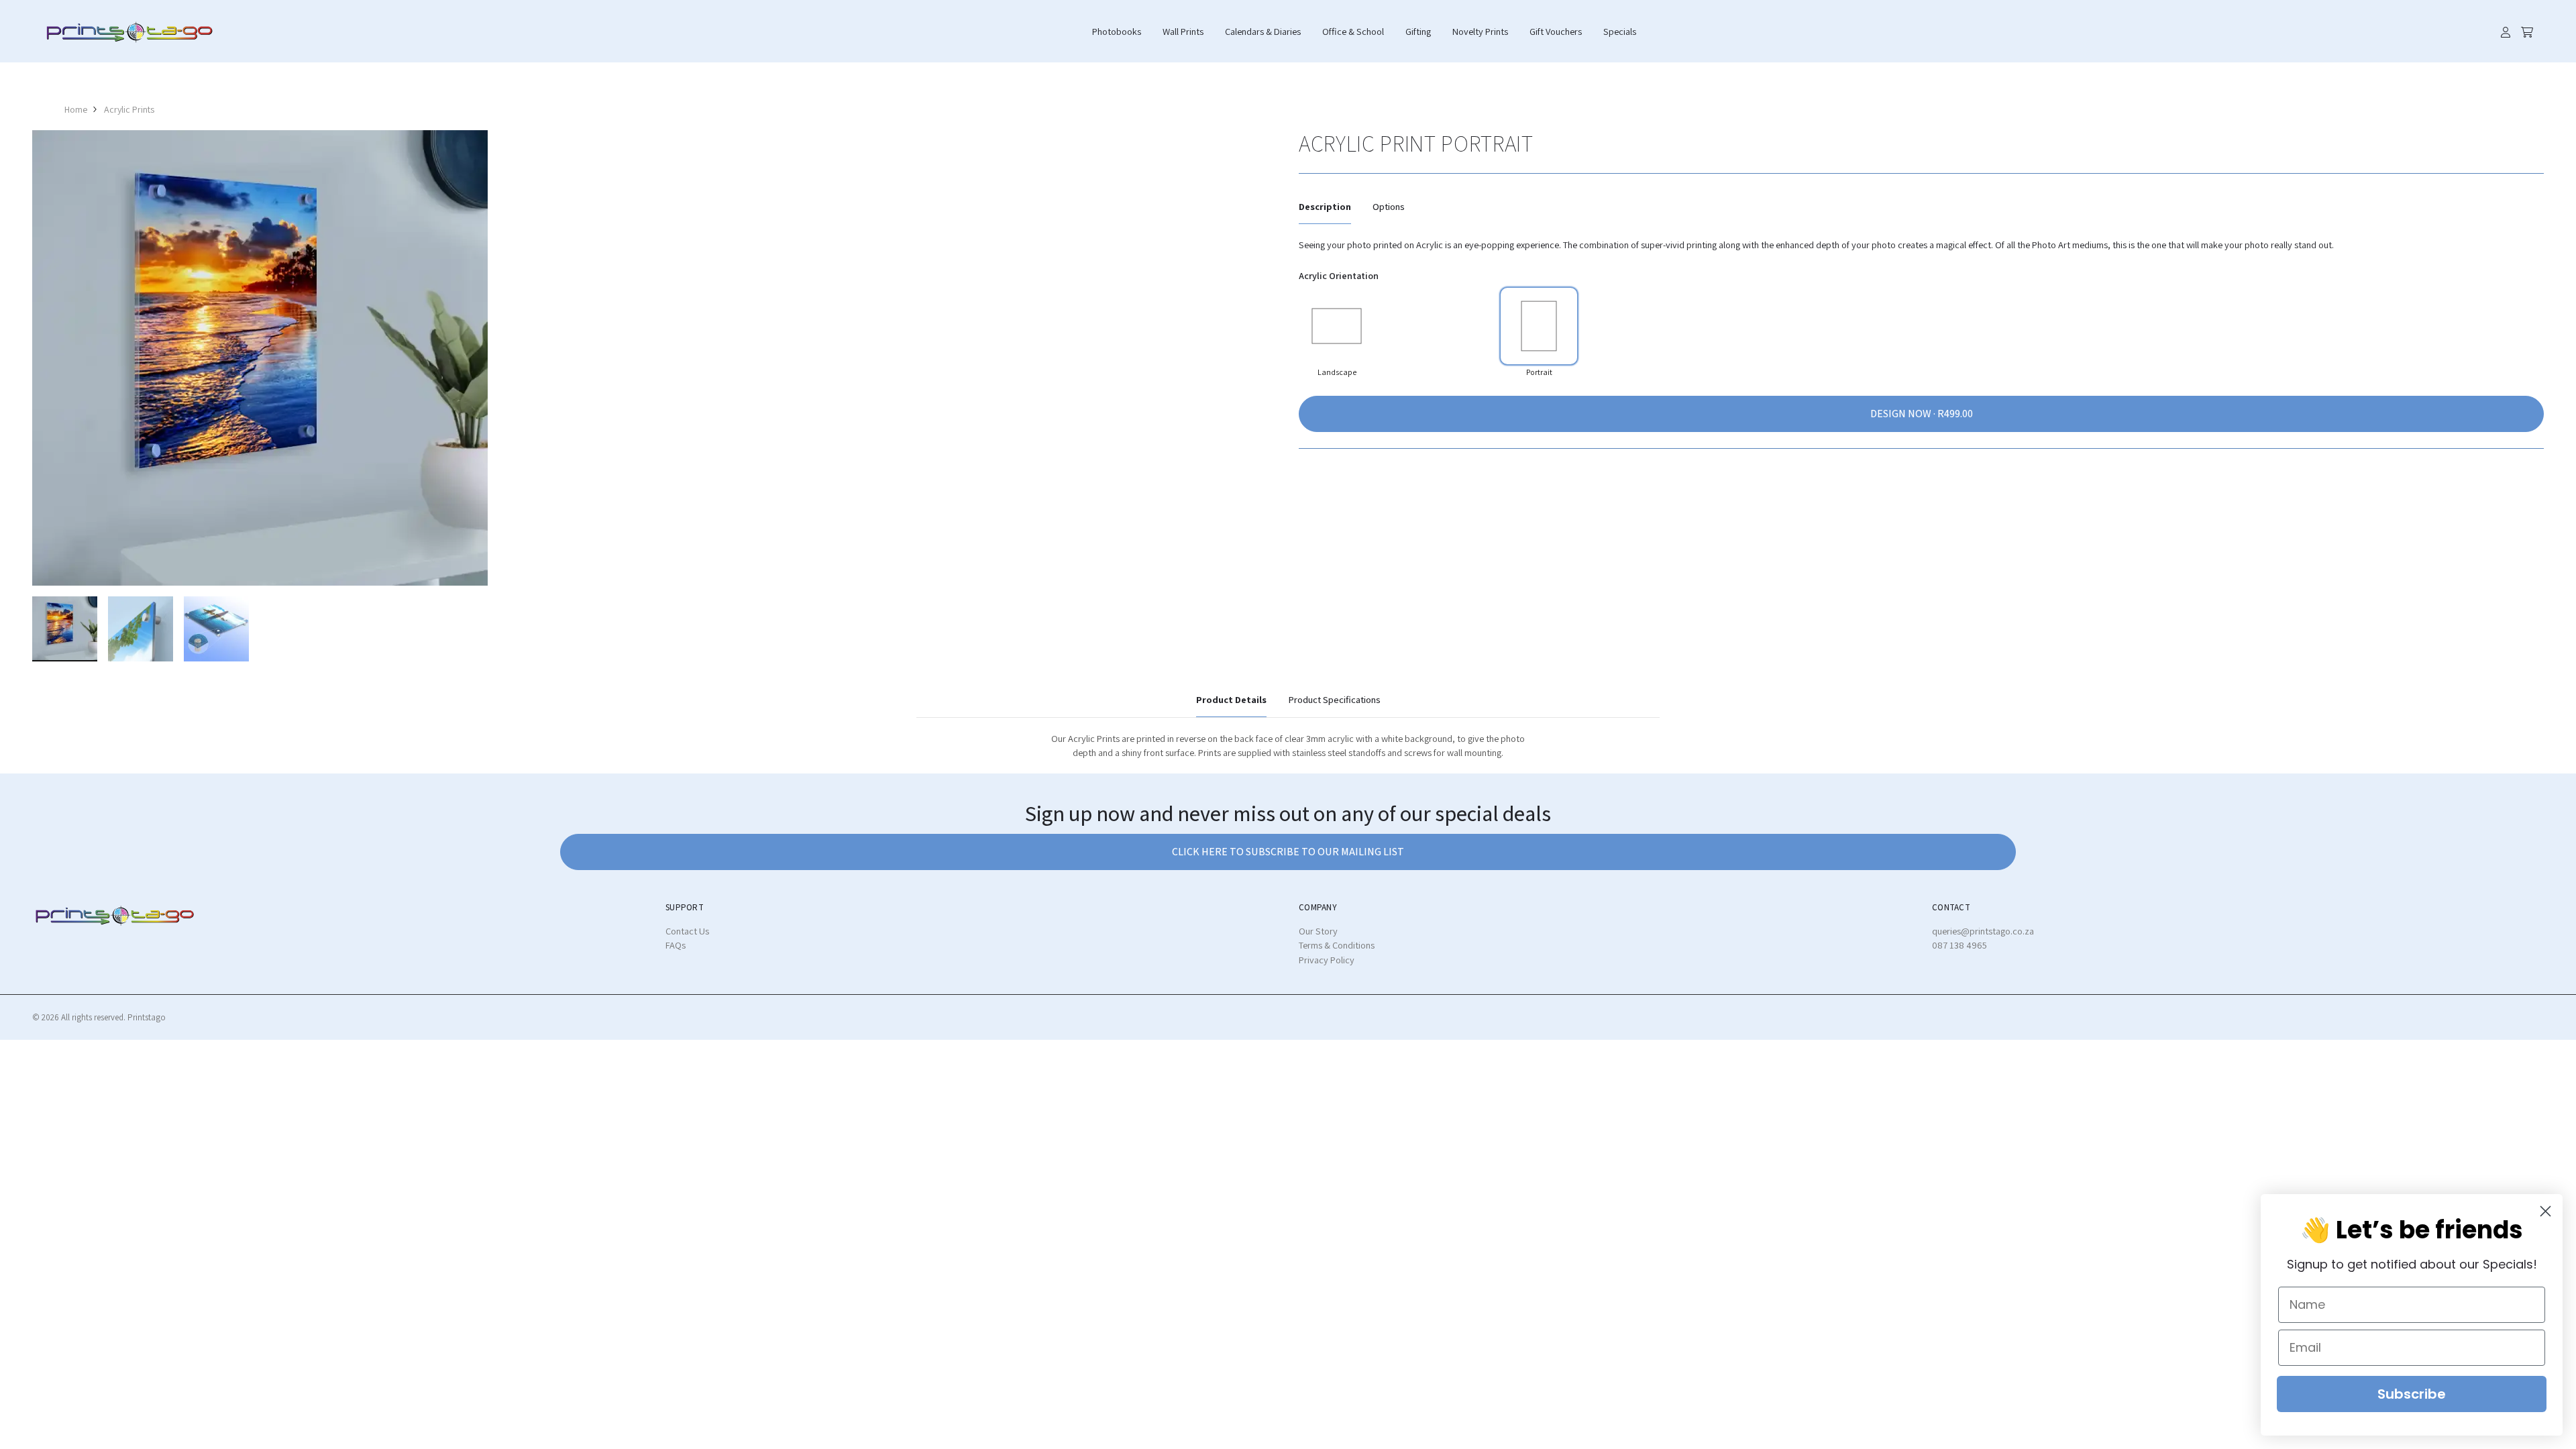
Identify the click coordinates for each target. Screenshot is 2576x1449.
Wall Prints (1183, 31)
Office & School (1353, 31)
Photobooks (1117, 31)
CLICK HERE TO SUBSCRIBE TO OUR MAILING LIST (1288, 852)
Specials (1620, 31)
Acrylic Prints (129, 109)
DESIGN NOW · (1904, 414)
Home (76, 109)
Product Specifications (1334, 699)
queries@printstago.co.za (1983, 931)
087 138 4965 (1960, 945)
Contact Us (687, 931)
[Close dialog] (2545, 1211)
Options (1389, 206)
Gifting (1418, 31)
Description (1325, 206)
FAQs (676, 945)
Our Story (1318, 931)
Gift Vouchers (1556, 31)
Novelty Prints (1480, 31)
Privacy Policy (1327, 960)
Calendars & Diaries (1263, 31)
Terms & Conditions (1337, 945)
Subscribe (2412, 1394)
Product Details (1231, 699)
